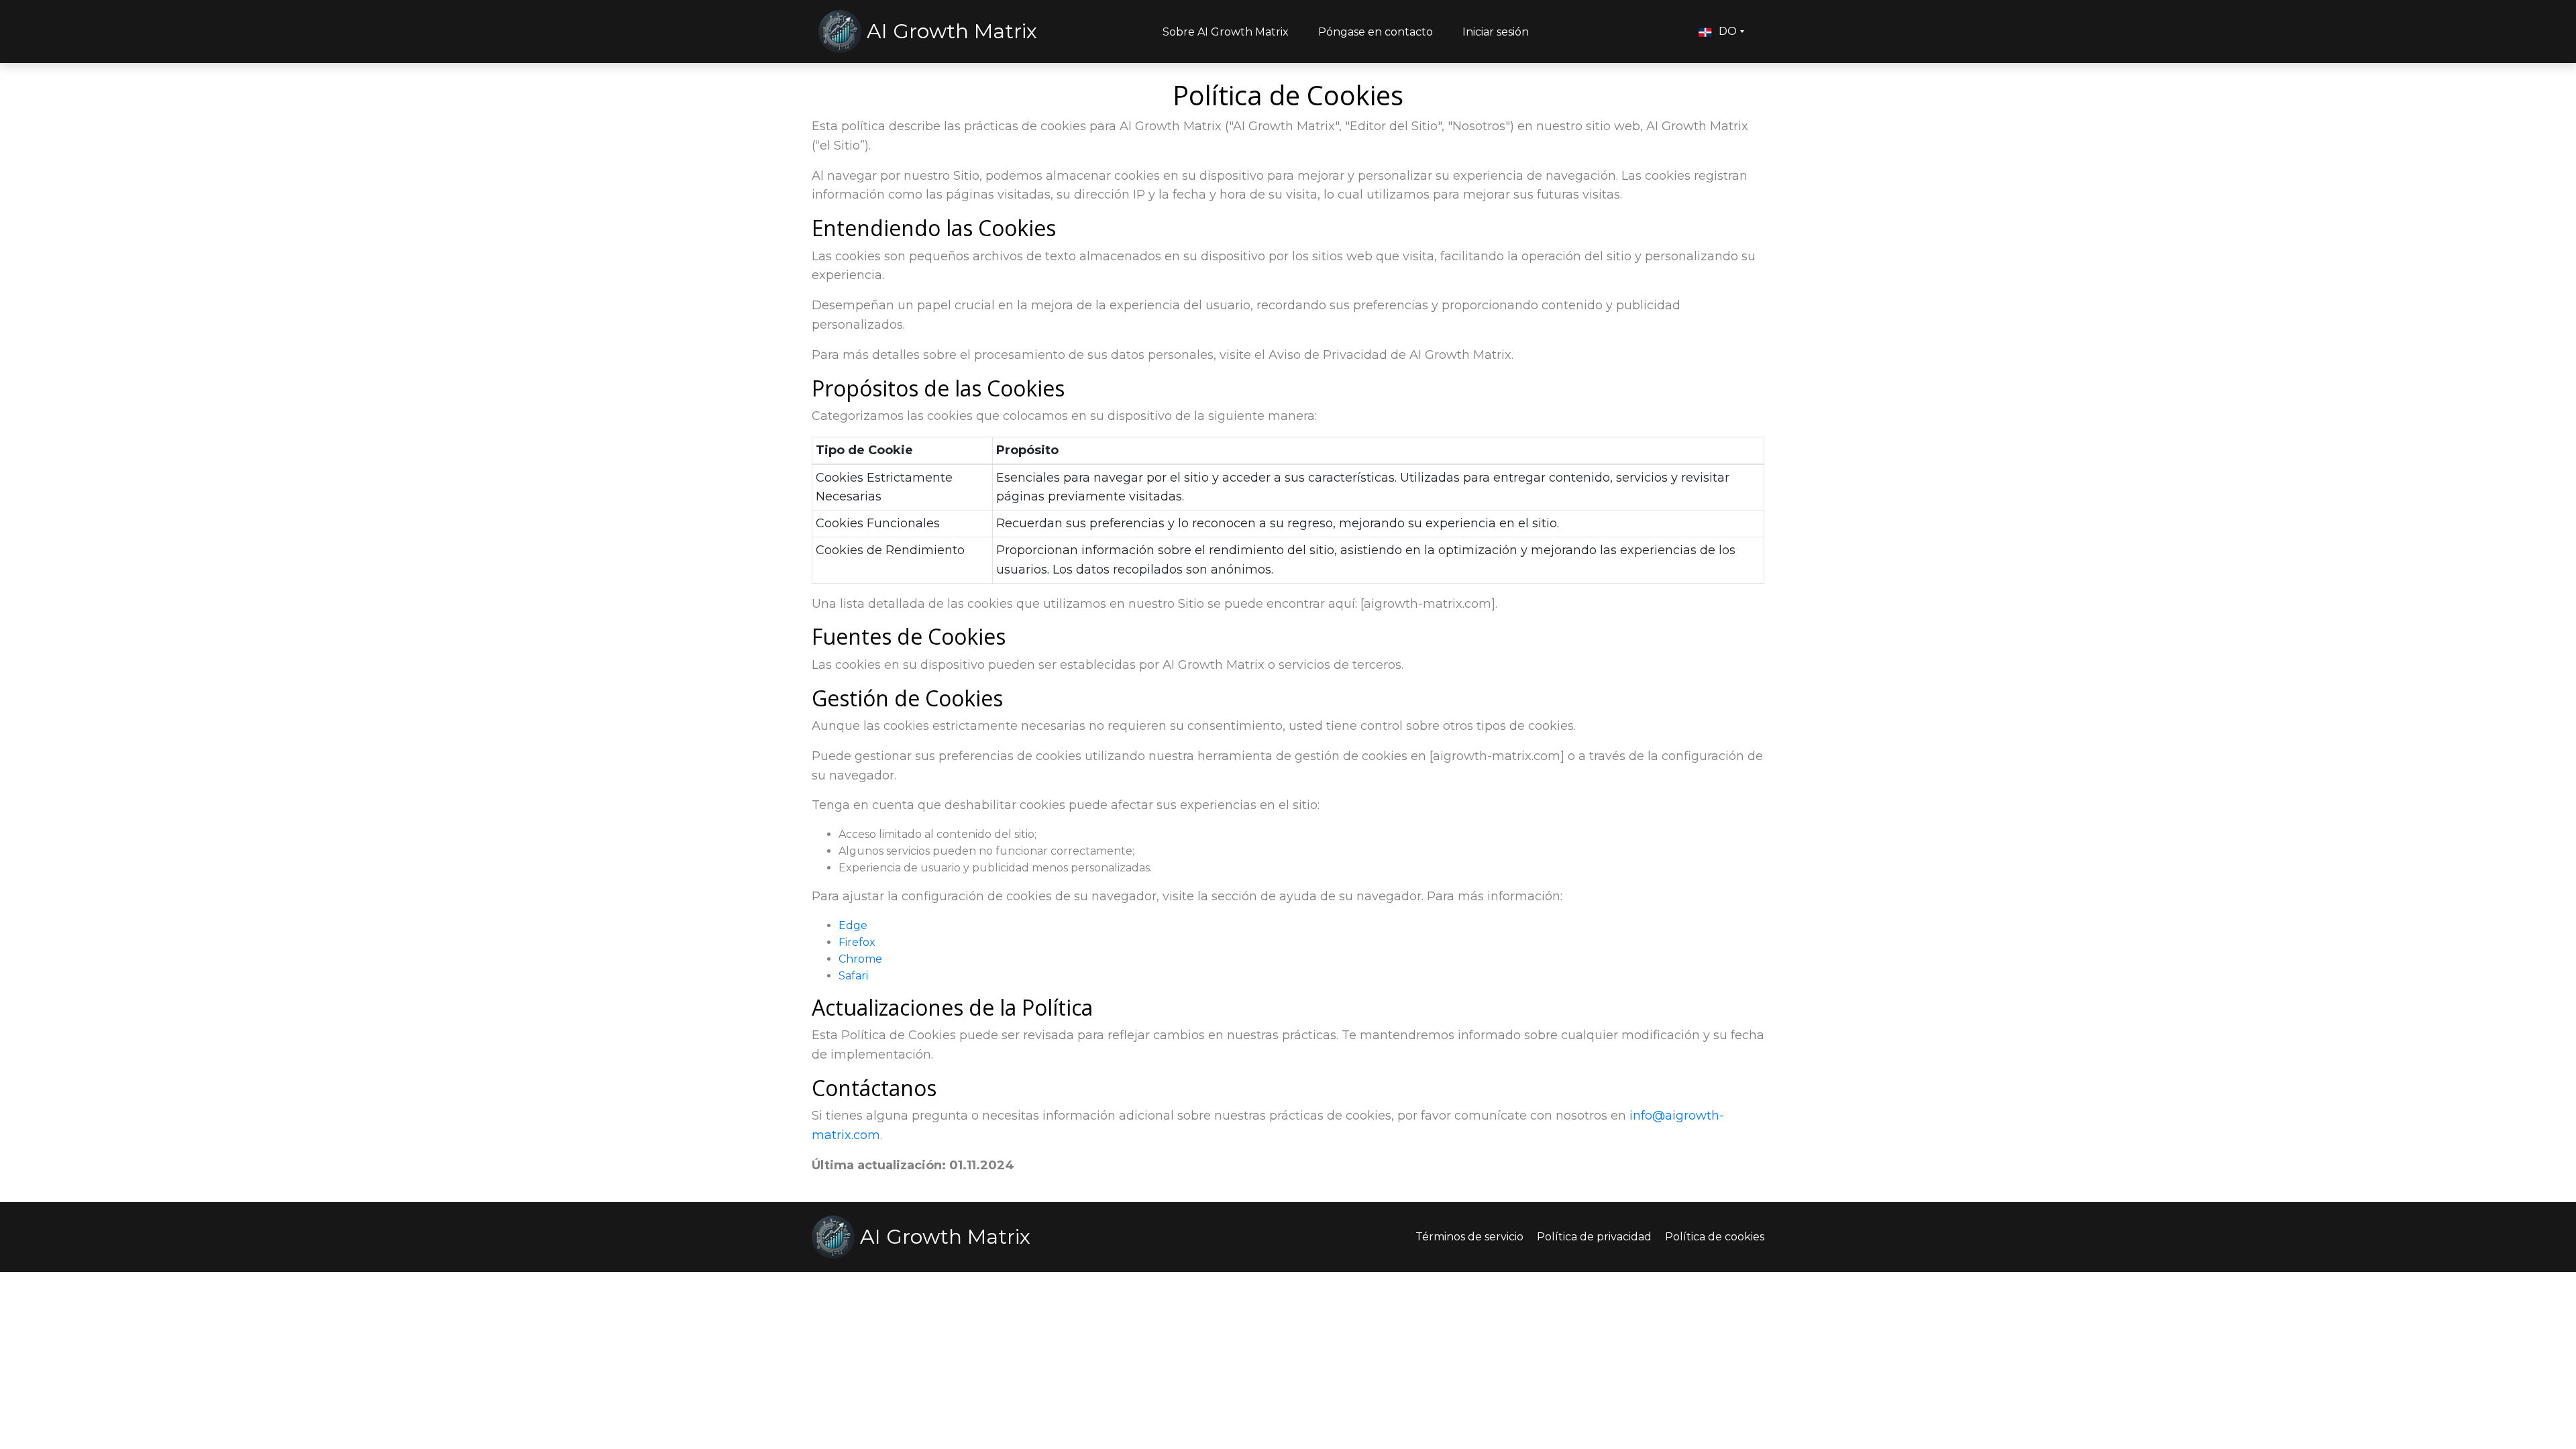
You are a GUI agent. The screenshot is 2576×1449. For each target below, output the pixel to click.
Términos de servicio (1469, 1237)
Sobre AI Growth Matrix (1226, 32)
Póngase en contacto (1376, 32)
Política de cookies (1715, 1237)
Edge (853, 925)
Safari (853, 976)
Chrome (860, 959)
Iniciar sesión (1496, 32)
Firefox (857, 942)
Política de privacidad (1594, 1237)
